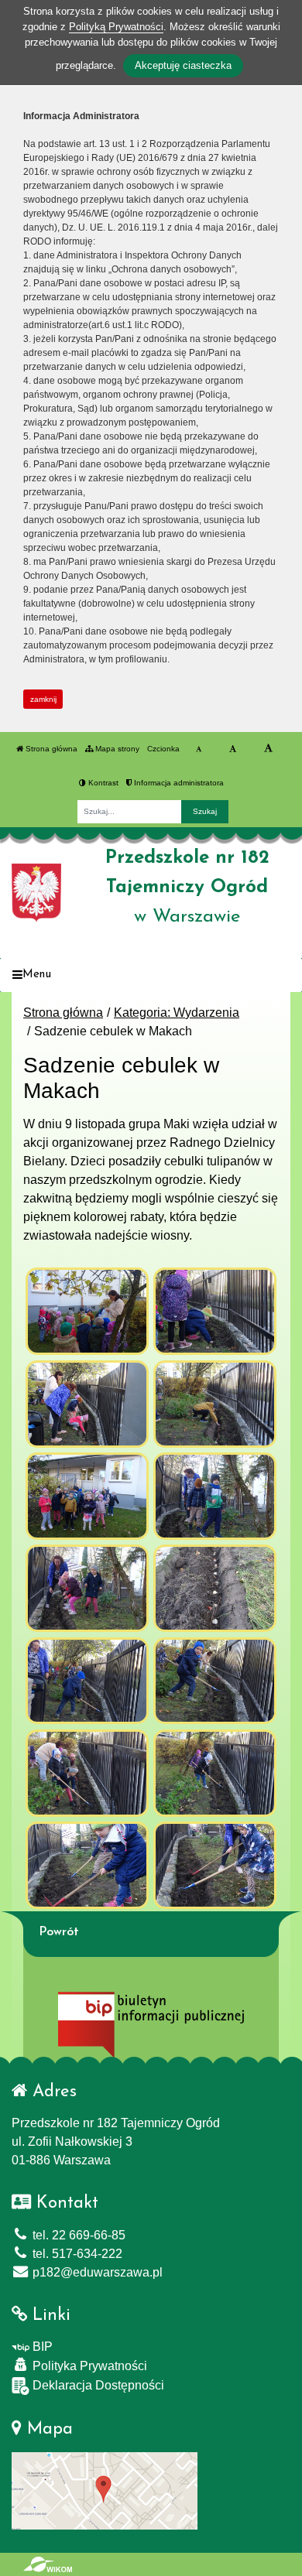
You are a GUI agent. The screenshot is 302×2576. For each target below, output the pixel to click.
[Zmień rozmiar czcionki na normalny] (199, 749)
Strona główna (50, 749)
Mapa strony (116, 749)
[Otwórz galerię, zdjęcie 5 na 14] (87, 1496)
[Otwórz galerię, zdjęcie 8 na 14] (214, 1588)
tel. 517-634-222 (76, 2254)
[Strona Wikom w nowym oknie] (48, 2564)
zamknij (43, 699)
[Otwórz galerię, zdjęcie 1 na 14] (87, 1311)
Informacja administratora (178, 783)
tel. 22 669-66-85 (77, 2235)
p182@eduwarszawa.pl (96, 2272)
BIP (41, 2347)
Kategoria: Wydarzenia (177, 1013)
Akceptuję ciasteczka (183, 65)
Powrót (59, 1932)
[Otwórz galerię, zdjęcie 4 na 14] (214, 1404)
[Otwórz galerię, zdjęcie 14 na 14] (214, 1865)
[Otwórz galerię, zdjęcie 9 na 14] (87, 1681)
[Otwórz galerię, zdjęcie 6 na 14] (214, 1496)
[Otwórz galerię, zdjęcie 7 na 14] (87, 1588)
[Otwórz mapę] (105, 2490)
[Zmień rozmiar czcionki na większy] (233, 749)
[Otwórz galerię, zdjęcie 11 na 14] (87, 1773)
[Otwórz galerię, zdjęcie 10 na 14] (214, 1681)
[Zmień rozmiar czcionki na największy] (268, 749)
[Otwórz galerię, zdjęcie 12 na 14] (214, 1773)
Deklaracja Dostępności (97, 2385)
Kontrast (102, 783)
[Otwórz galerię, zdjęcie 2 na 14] (214, 1311)
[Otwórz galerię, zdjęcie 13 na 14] (87, 1865)
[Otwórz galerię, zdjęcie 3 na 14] (87, 1404)
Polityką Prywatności (116, 27)
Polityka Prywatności (88, 2366)
